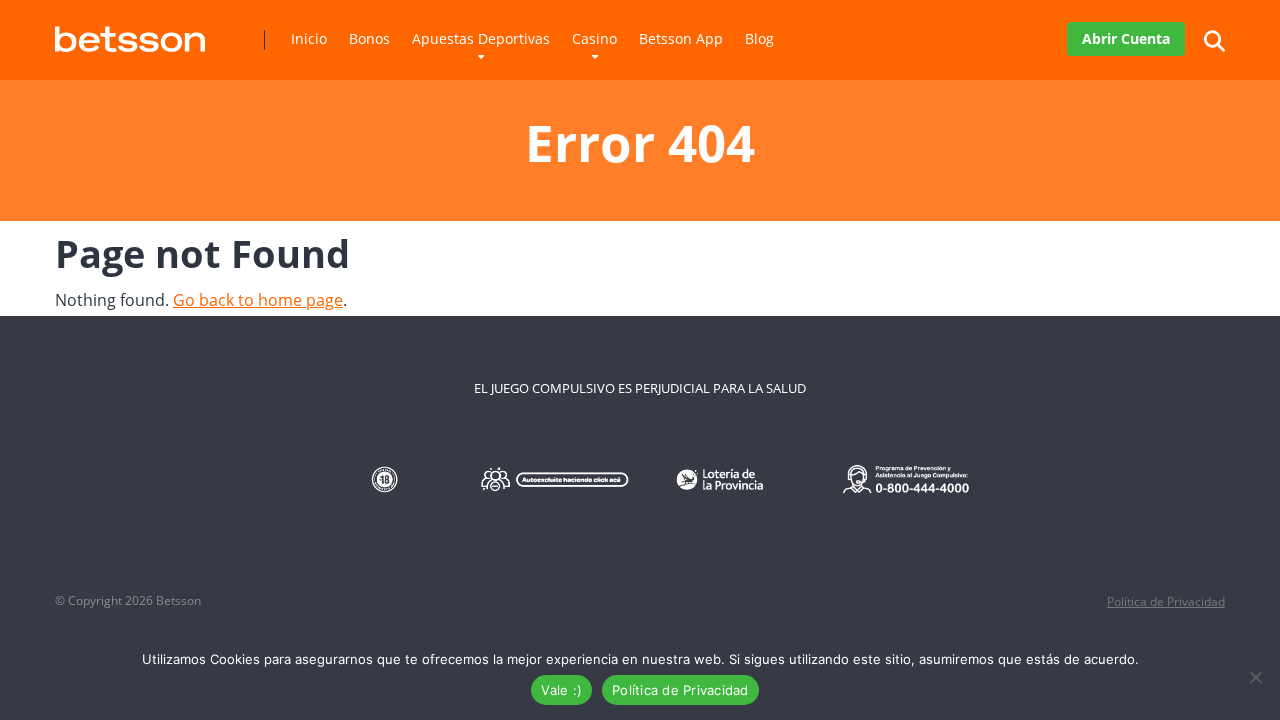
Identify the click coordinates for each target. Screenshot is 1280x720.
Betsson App (681, 38)
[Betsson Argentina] (130, 31)
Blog (759, 38)
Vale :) (561, 690)
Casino (594, 38)
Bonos (369, 38)
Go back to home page (258, 300)
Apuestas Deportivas (481, 38)
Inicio (309, 38)
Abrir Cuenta (1126, 38)
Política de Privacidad (1166, 601)
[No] (1255, 677)
